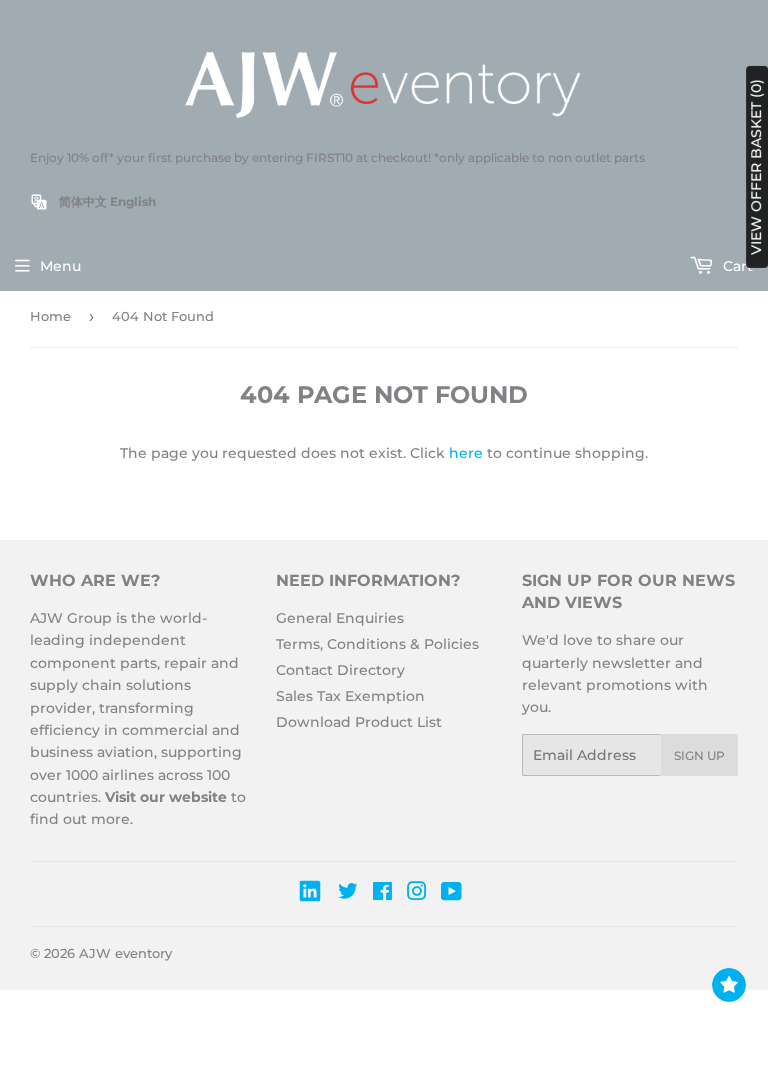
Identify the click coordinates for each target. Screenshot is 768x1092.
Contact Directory (340, 670)
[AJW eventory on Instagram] (417, 894)
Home (50, 316)
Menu (60, 266)
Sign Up (699, 755)
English (133, 201)
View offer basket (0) (756, 167)
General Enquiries (340, 618)
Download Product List (359, 722)
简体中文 (83, 201)
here (466, 453)
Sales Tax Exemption (350, 696)
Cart (736, 266)
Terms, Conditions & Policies (377, 644)
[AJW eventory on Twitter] (348, 894)
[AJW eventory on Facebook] (382, 894)
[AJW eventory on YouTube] (451, 894)
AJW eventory (125, 953)
